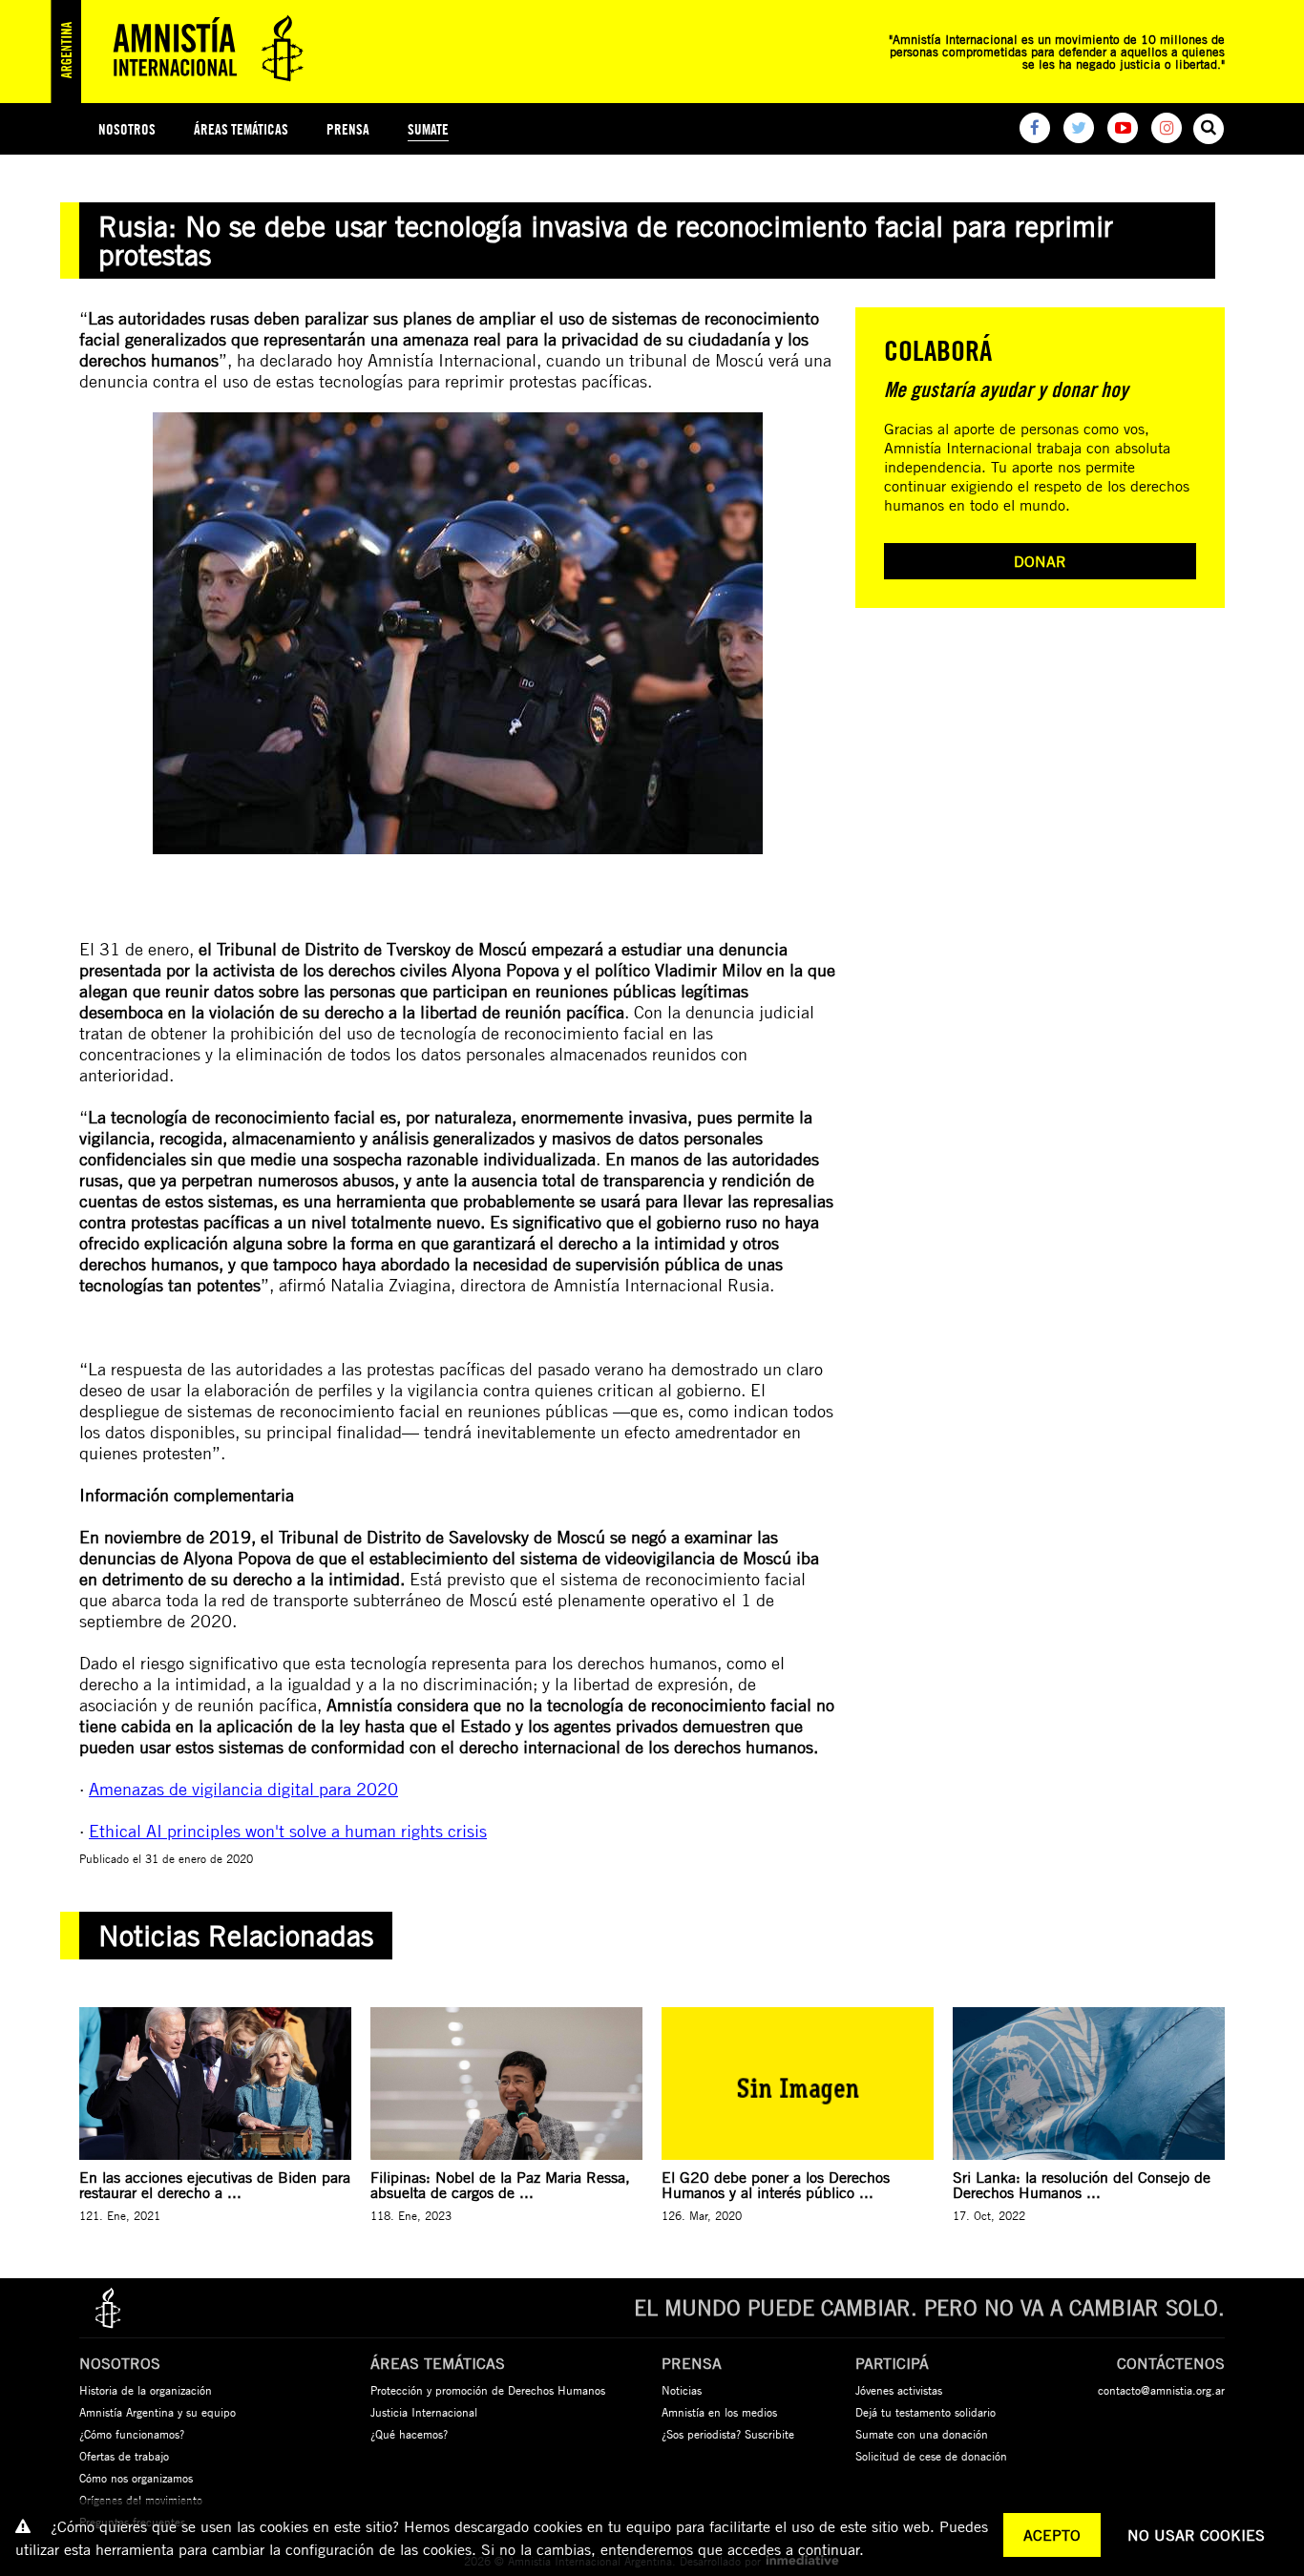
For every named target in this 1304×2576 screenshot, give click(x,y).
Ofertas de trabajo (124, 2456)
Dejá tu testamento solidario (925, 2412)
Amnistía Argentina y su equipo (158, 2412)
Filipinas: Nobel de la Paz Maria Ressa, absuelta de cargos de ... (500, 2185)
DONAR (1040, 561)
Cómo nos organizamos (136, 2478)
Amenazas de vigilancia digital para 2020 (243, 1789)
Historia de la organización (146, 2390)
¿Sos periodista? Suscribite (728, 2434)
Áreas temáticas (241, 129)
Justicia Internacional (424, 2412)
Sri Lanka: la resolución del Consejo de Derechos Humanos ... (1082, 2185)
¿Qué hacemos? (409, 2434)
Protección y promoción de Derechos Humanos (488, 2390)
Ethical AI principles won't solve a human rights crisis (288, 1831)
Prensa (348, 129)
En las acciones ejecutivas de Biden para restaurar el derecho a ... (215, 2185)
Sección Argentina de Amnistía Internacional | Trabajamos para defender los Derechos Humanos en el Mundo (184, 52)
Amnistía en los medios (719, 2412)
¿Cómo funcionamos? (132, 2434)
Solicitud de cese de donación (931, 2456)
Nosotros (127, 129)
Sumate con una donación (922, 2434)
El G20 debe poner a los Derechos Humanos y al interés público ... (776, 2185)
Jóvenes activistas (899, 2390)
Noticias (682, 2390)
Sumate (428, 129)
